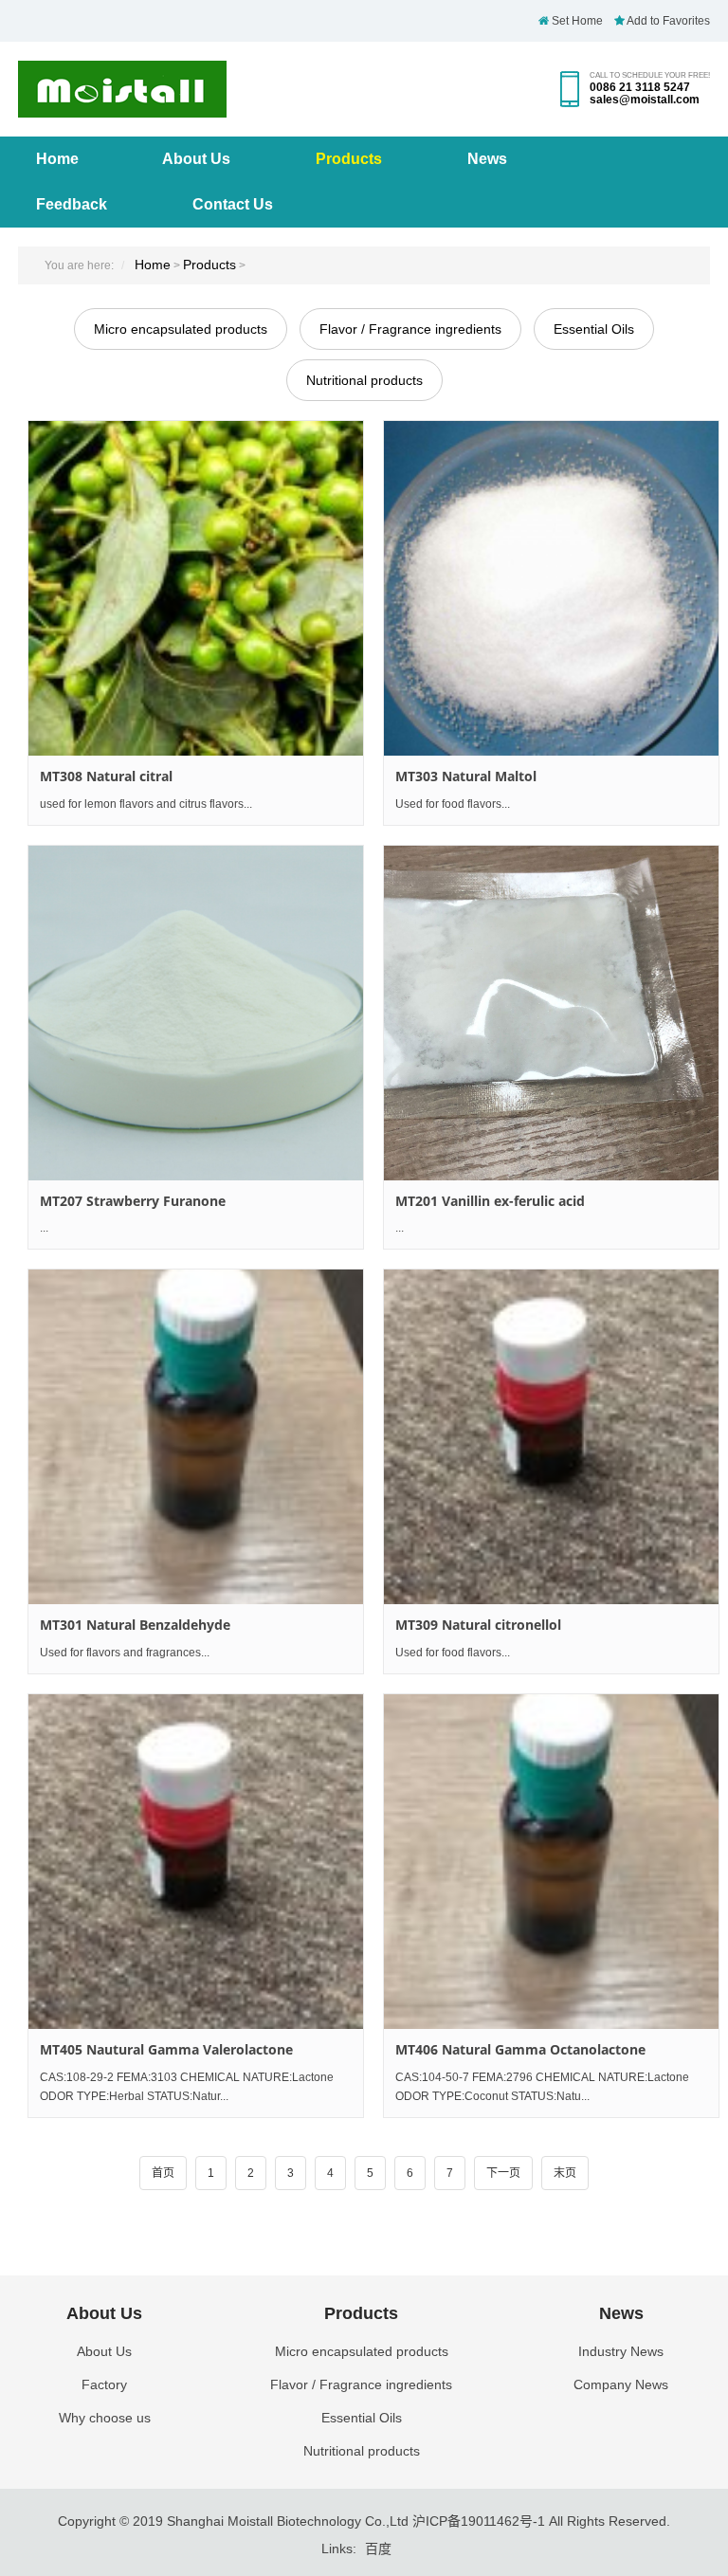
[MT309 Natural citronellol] (551, 1437)
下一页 (503, 2173)
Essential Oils (594, 329)
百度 (378, 2549)
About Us (196, 159)
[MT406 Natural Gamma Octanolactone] (551, 1862)
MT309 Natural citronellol (478, 1625)
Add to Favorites (667, 21)
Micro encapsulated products (181, 329)
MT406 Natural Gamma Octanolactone (520, 2049)
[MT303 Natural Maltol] (551, 588)
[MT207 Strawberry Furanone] (196, 1013)
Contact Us (233, 204)
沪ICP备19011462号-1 (479, 2521)
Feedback (72, 204)
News (487, 159)
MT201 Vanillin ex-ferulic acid (490, 1201)
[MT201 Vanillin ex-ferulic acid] (551, 1013)
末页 (565, 2173)
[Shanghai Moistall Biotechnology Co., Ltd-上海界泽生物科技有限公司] (122, 108)
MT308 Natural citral (106, 776)
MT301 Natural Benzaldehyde (135, 1625)
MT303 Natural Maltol (466, 776)
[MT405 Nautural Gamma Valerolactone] (196, 1862)
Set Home (576, 21)
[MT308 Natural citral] (196, 588)
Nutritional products (364, 380)
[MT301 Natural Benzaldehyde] (196, 1437)
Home (57, 159)
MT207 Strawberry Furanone (133, 1201)
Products (349, 159)
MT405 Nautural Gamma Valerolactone (166, 2049)
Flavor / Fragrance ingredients (410, 329)
